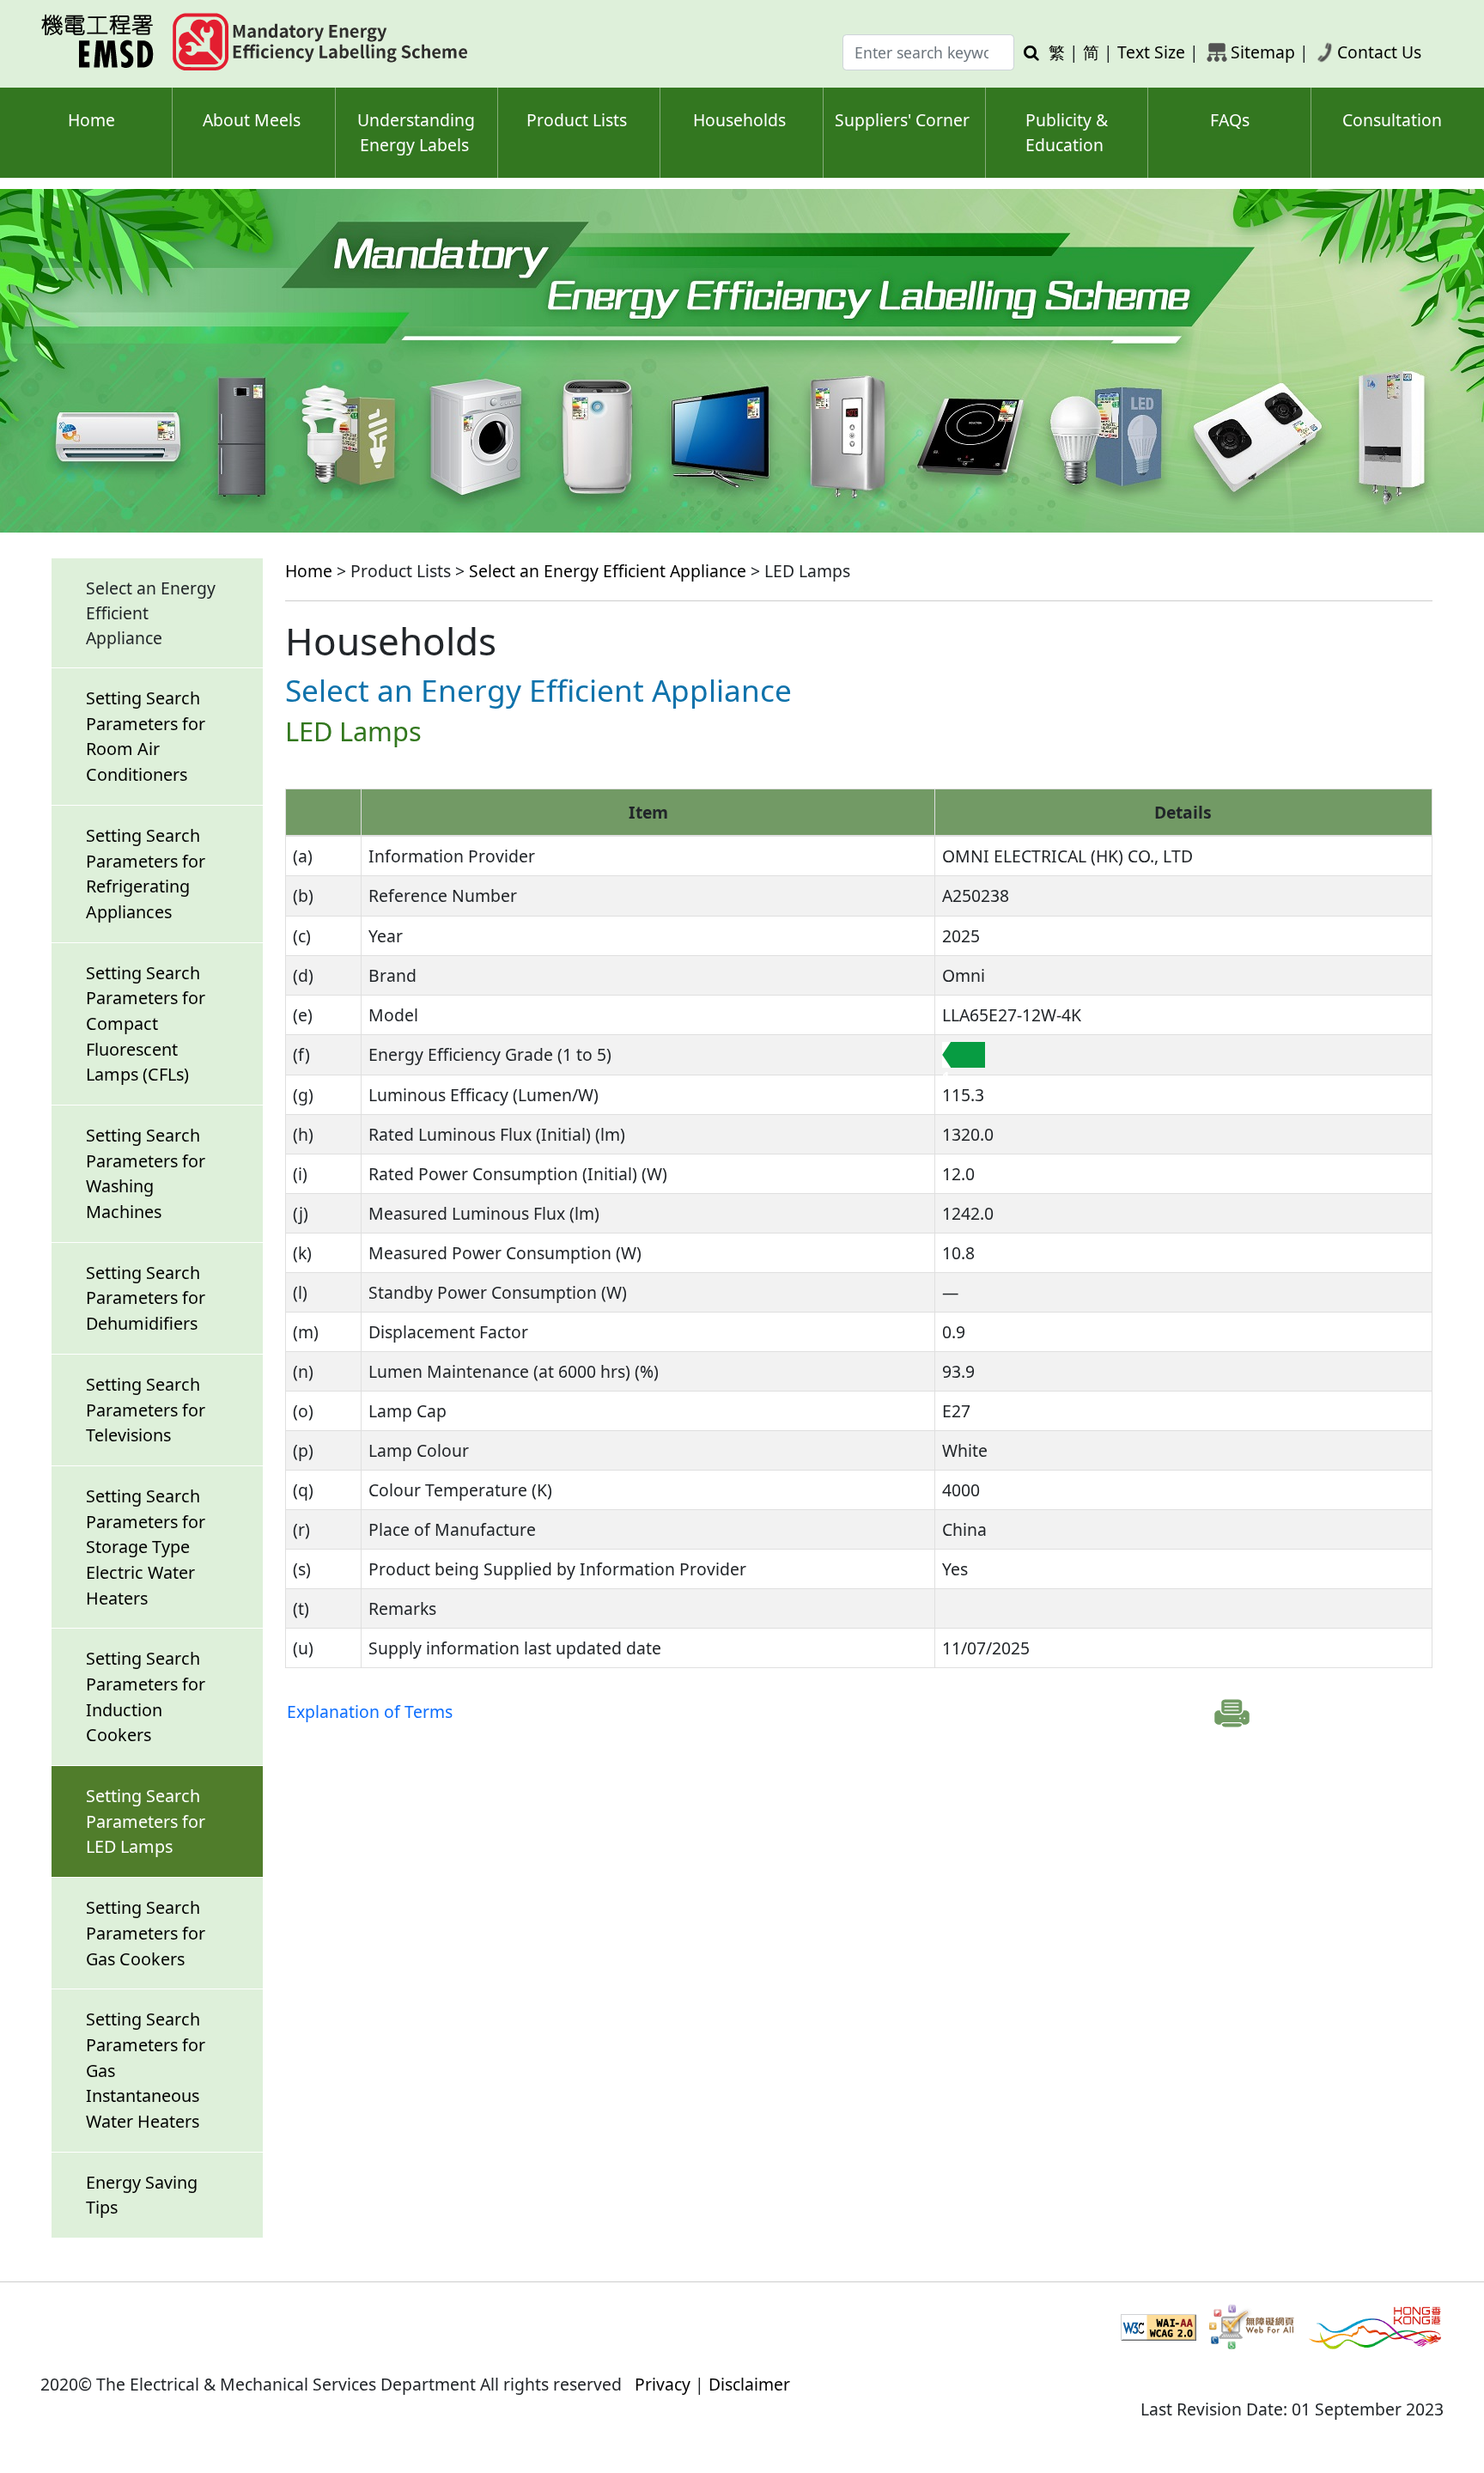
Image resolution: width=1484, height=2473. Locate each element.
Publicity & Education (1067, 132)
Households (739, 120)
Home (91, 120)
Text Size (1151, 52)
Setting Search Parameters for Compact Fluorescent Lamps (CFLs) (146, 1024)
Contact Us (1379, 52)
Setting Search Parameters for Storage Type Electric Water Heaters (146, 1547)
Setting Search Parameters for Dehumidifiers (146, 1298)
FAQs (1230, 120)
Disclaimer (749, 2384)
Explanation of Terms (370, 1712)
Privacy (663, 2384)
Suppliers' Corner (902, 120)
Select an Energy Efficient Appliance (608, 571)
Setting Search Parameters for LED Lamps (146, 1821)
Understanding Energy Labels (416, 132)
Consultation (1392, 120)
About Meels (252, 120)
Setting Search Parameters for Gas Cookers (146, 1933)
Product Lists (577, 120)
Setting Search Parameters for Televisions (146, 1410)
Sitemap (1263, 52)
